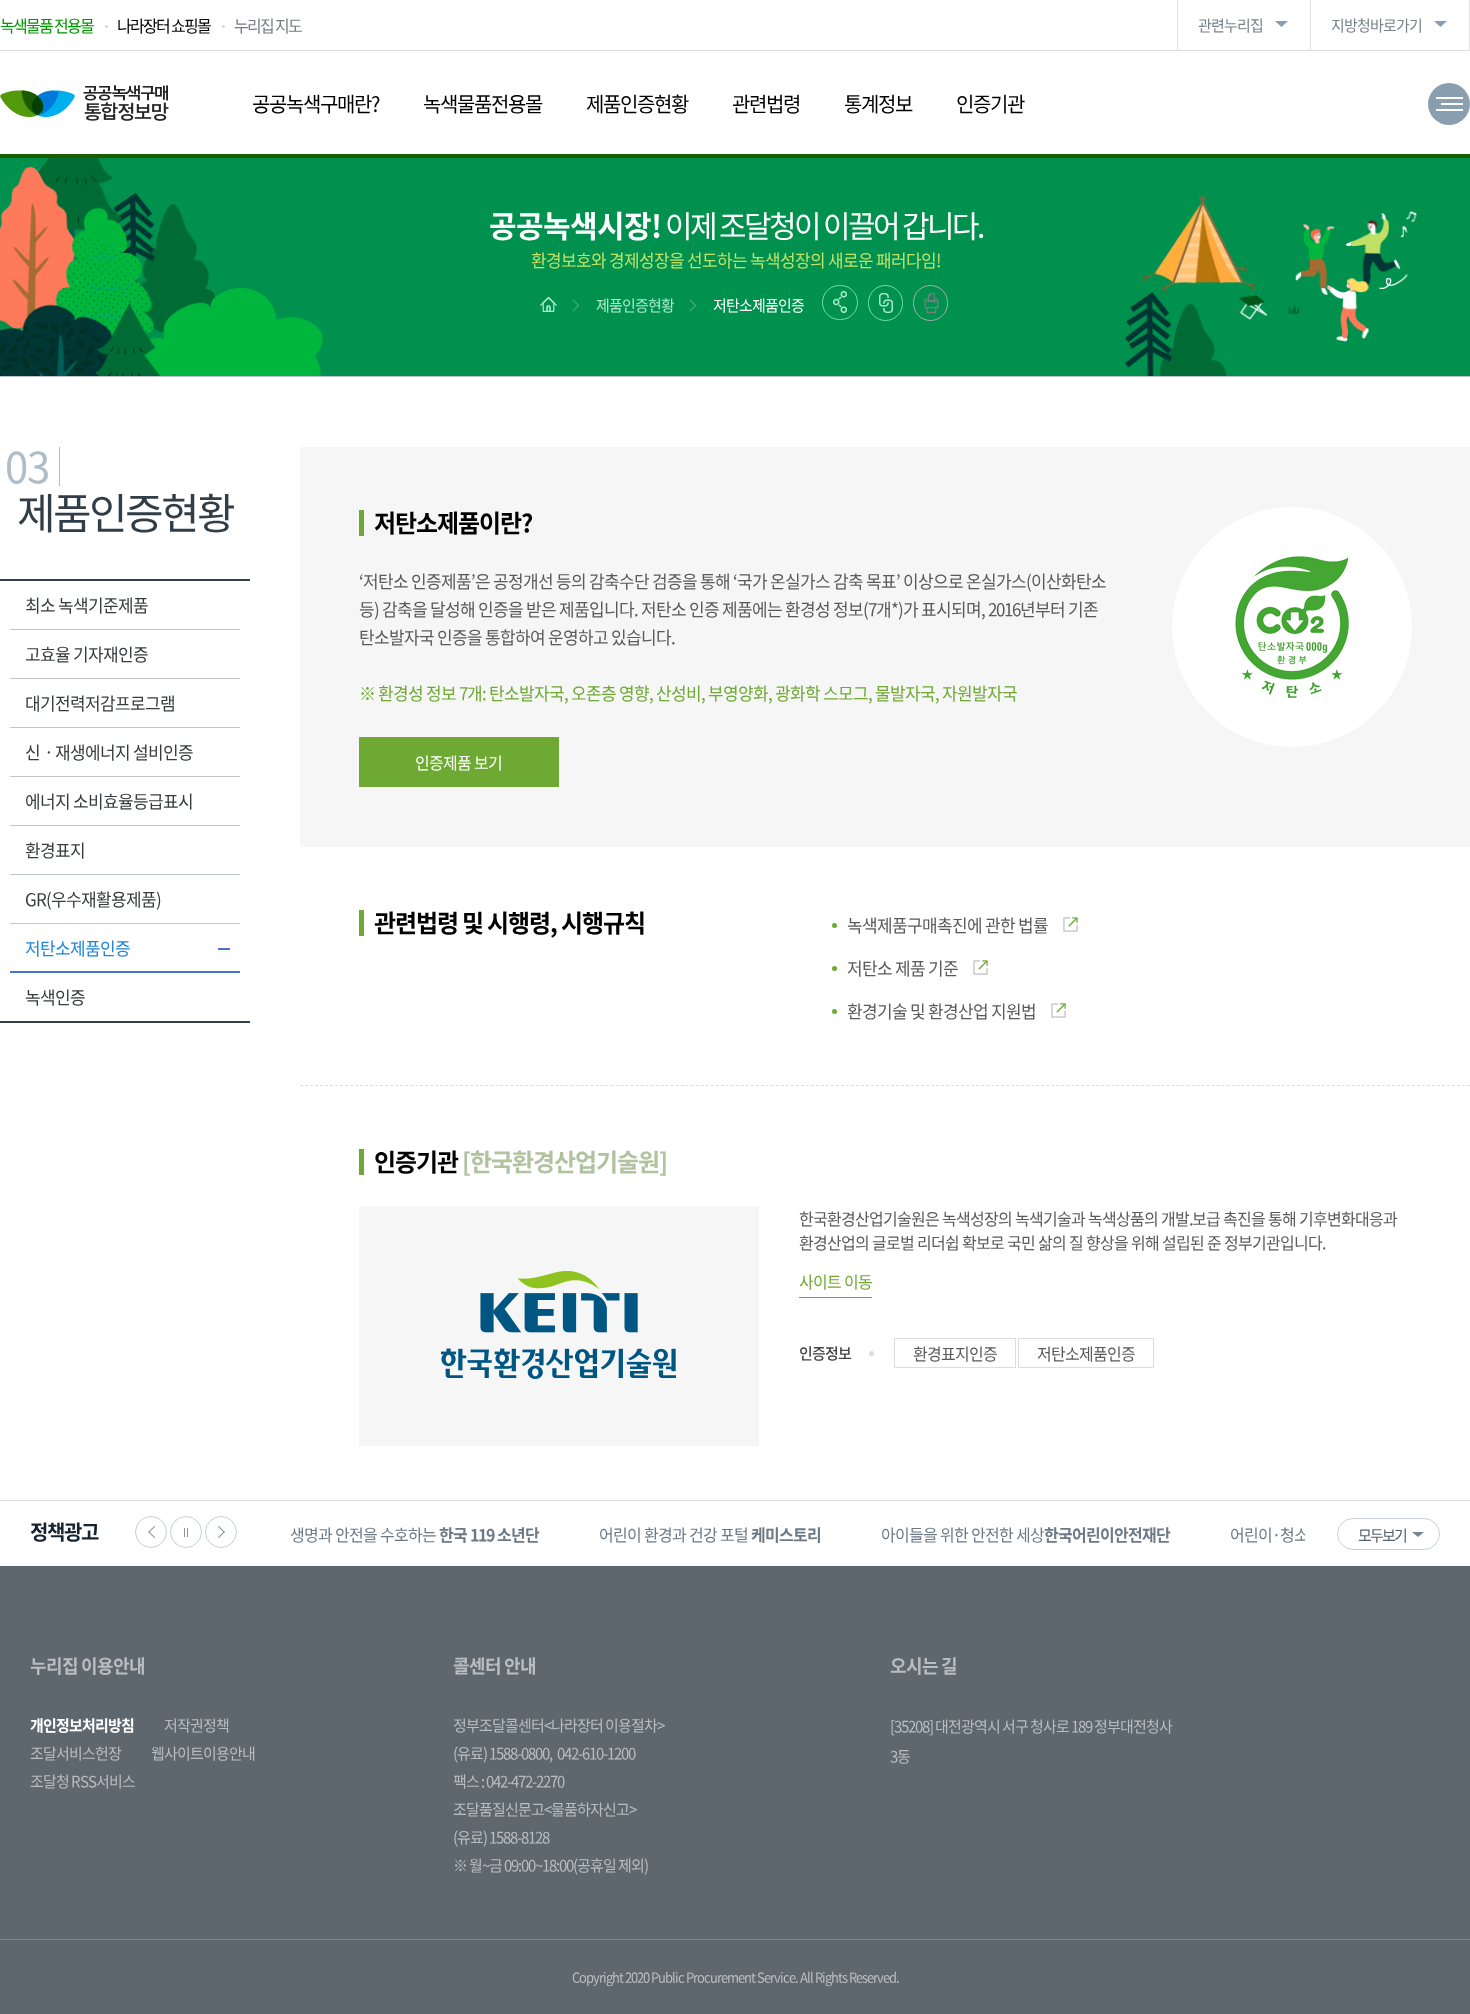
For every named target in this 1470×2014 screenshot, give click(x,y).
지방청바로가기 (1376, 25)
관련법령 (766, 103)
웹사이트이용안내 (203, 1753)
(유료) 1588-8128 (501, 1837)
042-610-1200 (596, 1753)
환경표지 (55, 849)
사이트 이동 (835, 1281)
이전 (151, 1532)
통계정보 (878, 103)
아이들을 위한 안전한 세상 (1025, 1534)
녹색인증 (55, 996)
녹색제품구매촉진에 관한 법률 (947, 924)
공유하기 (840, 302)
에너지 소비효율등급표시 (109, 800)
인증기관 (990, 103)
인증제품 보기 (458, 762)
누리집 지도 (267, 25)
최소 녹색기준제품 (86, 604)
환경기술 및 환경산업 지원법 (941, 1010)
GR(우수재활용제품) (93, 898)
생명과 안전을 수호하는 (414, 1534)
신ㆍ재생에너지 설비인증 (109, 751)
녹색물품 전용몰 (46, 25)
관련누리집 (1230, 25)
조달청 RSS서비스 (82, 1781)
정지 (186, 1532)
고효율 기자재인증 (86, 653)
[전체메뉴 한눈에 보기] (1449, 104)
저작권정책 (196, 1725)
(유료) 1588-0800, (502, 1753)
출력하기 (930, 303)
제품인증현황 (637, 103)
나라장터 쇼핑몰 (163, 25)
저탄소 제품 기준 (902, 967)
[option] (414, 1533)
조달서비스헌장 (75, 1753)
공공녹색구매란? (315, 103)
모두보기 (1382, 1535)
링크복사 (885, 303)
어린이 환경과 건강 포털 (710, 1534)
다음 (221, 1532)
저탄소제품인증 (758, 305)
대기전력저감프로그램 (100, 702)
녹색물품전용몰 (482, 103)
